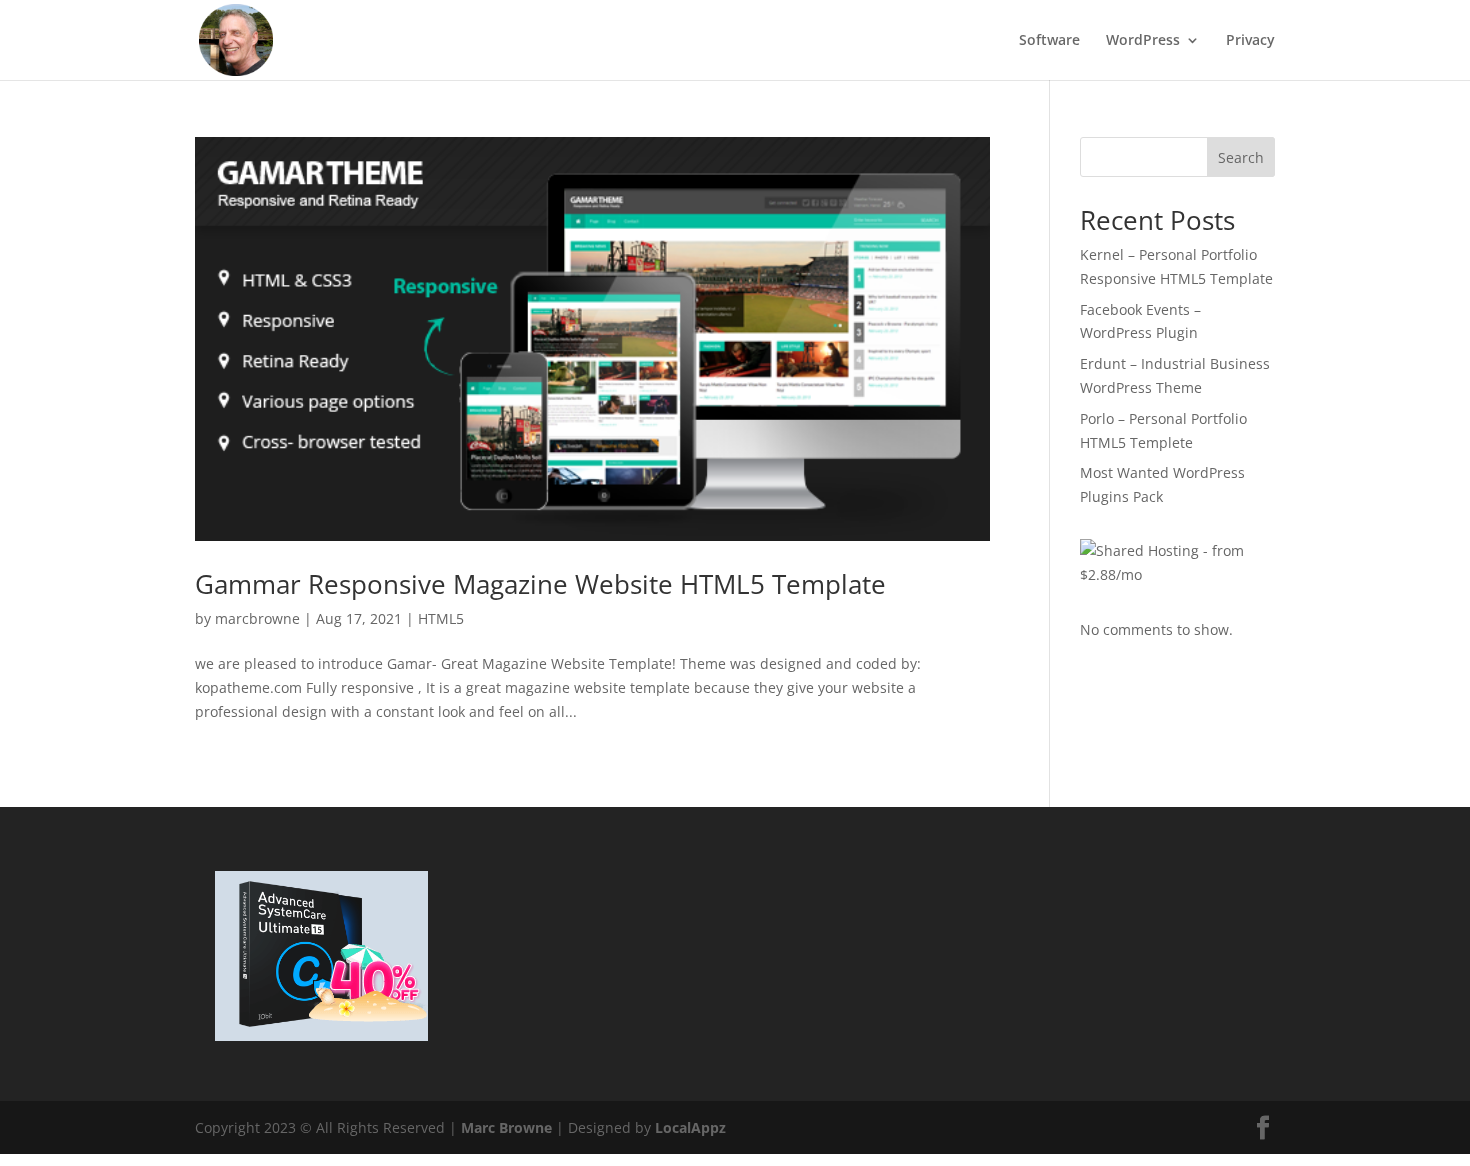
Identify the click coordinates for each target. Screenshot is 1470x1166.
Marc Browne (506, 1127)
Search (1241, 157)
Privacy (1250, 41)
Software (1049, 41)
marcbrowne (257, 618)
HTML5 (441, 618)
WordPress (1143, 41)
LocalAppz (690, 1127)
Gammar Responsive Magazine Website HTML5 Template (540, 584)
